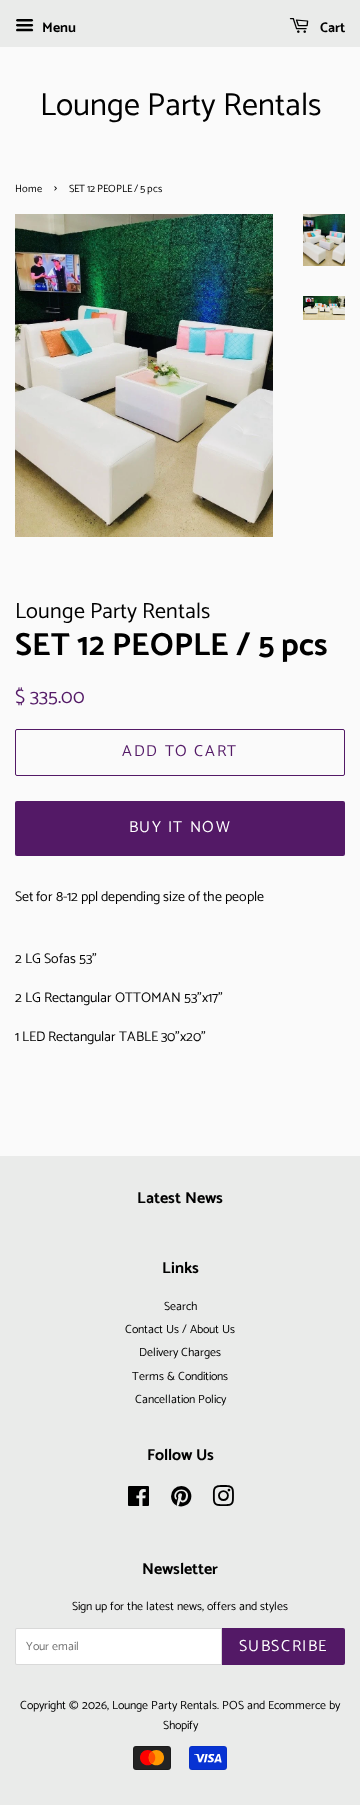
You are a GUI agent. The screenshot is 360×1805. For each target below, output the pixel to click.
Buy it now (180, 827)
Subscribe (283, 1646)
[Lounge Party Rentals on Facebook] (138, 1501)
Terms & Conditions (180, 1376)
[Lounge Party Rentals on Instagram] (223, 1501)
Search (180, 1306)
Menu (57, 28)
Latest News (180, 1198)
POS (233, 1705)
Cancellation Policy (180, 1399)
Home (28, 189)
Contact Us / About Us (180, 1329)
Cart (331, 28)
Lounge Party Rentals (180, 106)
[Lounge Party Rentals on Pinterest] (181, 1501)
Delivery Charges (180, 1352)
